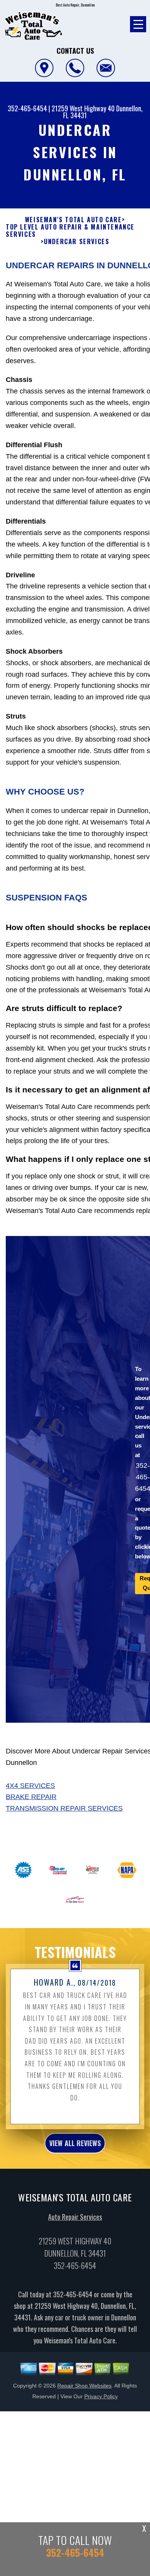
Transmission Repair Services (64, 1808)
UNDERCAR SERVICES (77, 242)
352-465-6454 (27, 108)
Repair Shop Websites (84, 2386)
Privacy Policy (101, 2396)
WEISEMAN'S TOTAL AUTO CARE (73, 220)
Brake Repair (31, 1797)
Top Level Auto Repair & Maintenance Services (70, 231)
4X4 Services (30, 1786)
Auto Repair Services (75, 2217)
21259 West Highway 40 (83, 108)
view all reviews (75, 2143)
